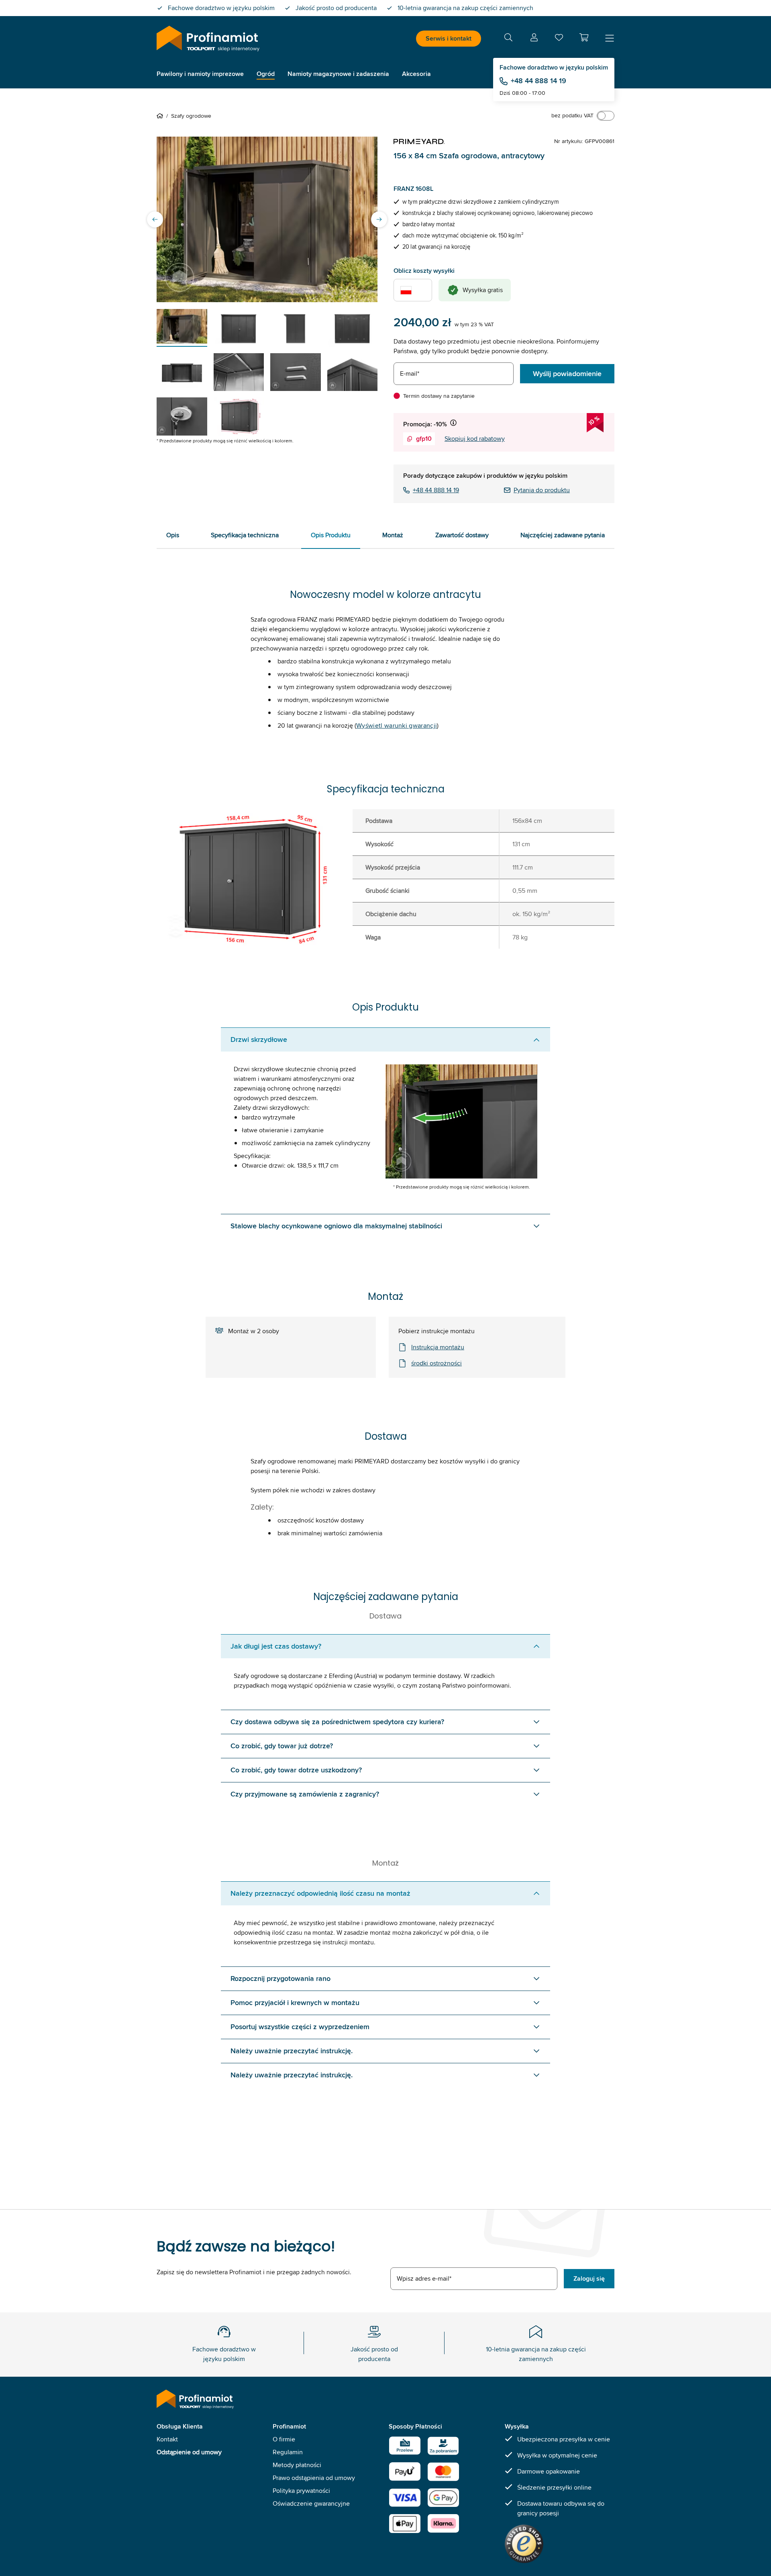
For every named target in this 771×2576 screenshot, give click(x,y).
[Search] (508, 39)
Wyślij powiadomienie (567, 374)
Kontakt (167, 2439)
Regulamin (288, 2452)
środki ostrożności (436, 1363)
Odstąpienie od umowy (189, 2452)
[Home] (161, 116)
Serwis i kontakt (449, 38)
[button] (584, 37)
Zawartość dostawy (462, 535)
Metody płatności (297, 2465)
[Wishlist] (559, 39)
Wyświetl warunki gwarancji (397, 725)
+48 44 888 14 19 (538, 81)
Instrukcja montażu (438, 1347)
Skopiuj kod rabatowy (475, 439)
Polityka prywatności (301, 2491)
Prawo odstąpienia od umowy (314, 2478)
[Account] (534, 39)
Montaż (393, 535)
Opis (173, 535)
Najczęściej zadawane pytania (563, 535)
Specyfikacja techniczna (245, 535)
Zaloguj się (589, 2278)
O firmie (284, 2439)
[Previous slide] (155, 219)
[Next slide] (379, 219)
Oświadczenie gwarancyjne (311, 2503)
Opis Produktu (331, 535)
